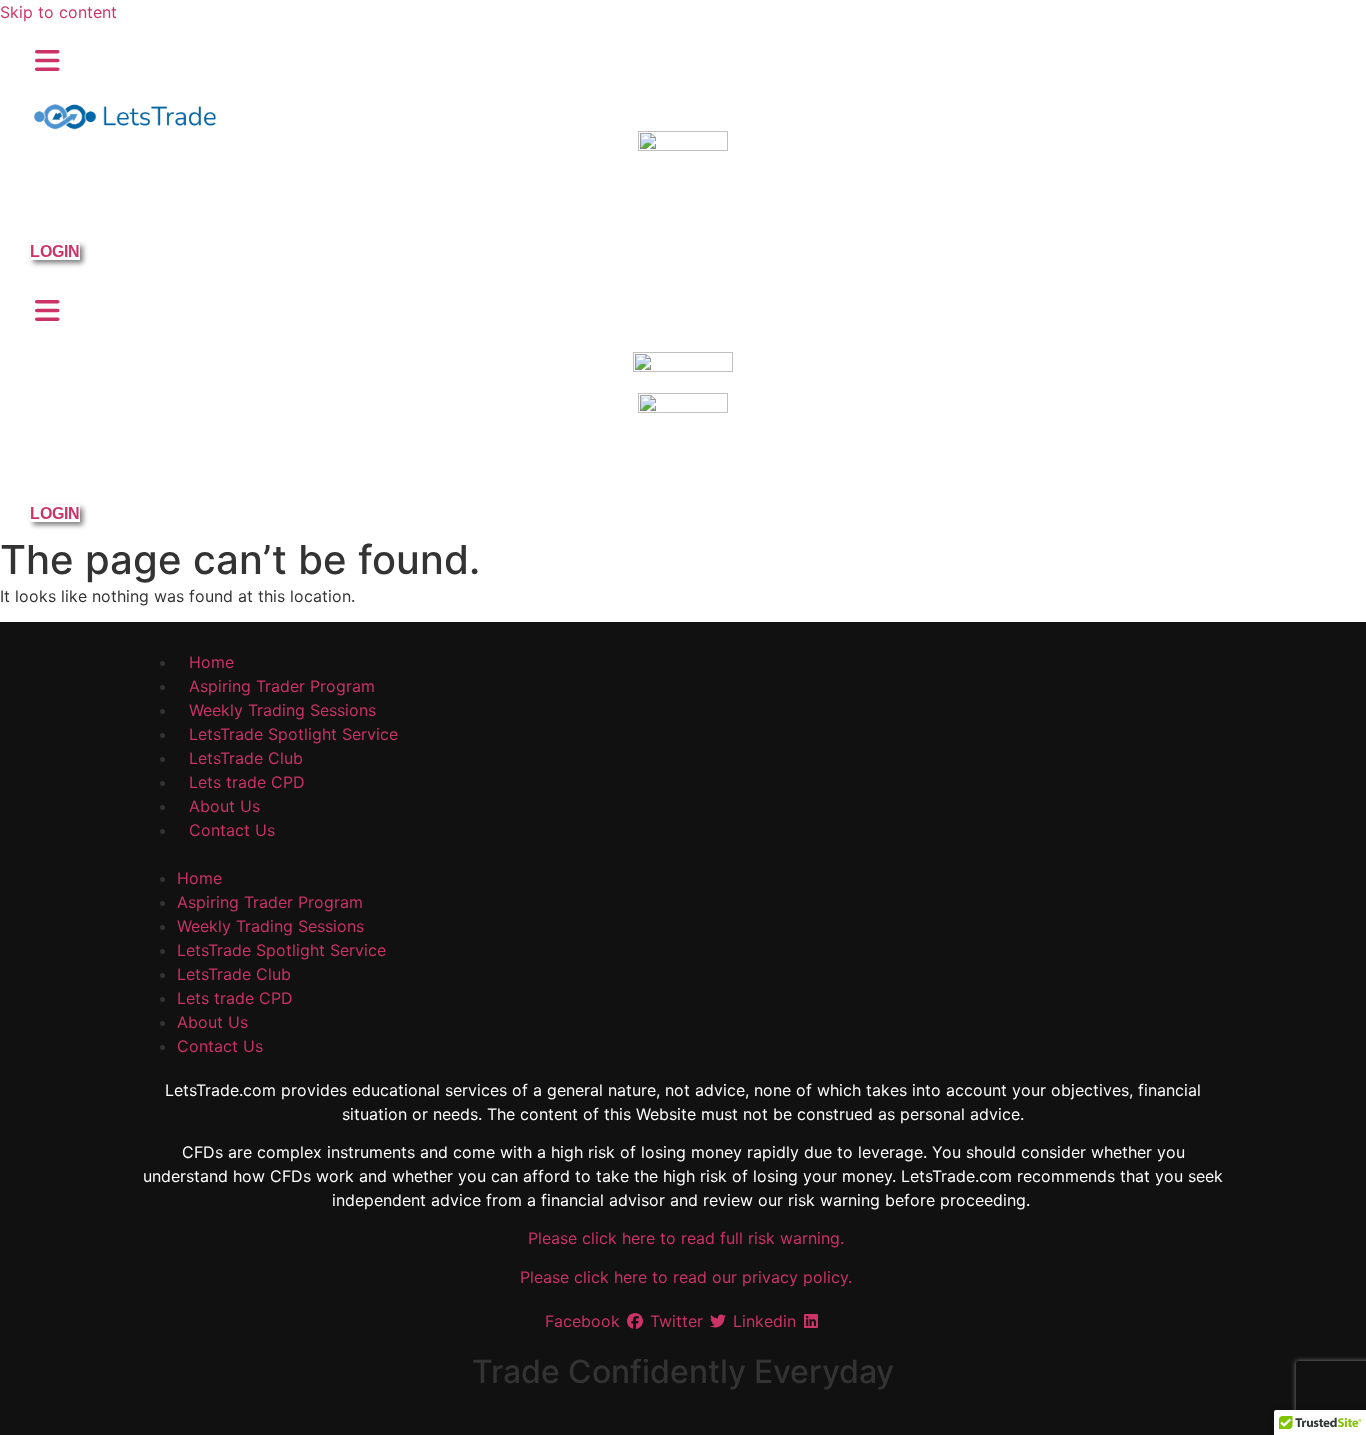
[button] (683, 854)
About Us (224, 806)
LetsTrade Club (246, 758)
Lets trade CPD (247, 782)
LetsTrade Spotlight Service (293, 734)
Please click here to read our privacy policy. (683, 1277)
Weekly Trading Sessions (282, 710)
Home (211, 662)
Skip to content (58, 12)
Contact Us (232, 830)
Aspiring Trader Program (282, 686)
